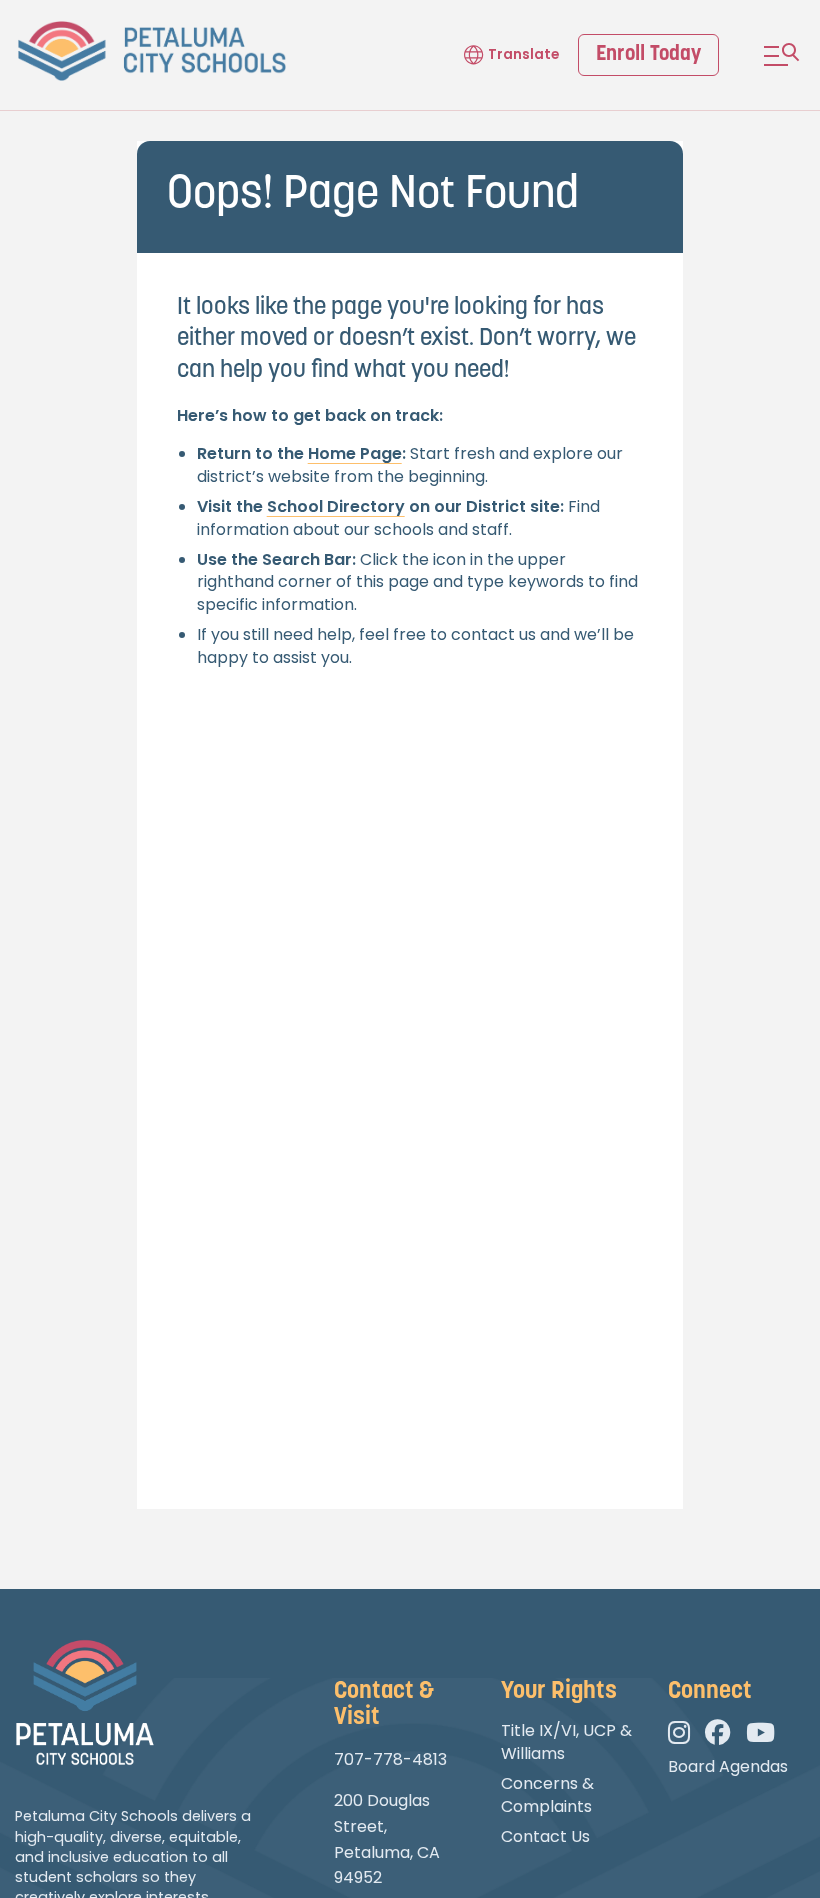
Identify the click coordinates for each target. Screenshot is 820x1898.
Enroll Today (648, 54)
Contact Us (545, 1836)
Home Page (355, 453)
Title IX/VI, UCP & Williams (566, 1741)
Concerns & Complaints (547, 1794)
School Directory (336, 506)
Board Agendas (728, 1766)
